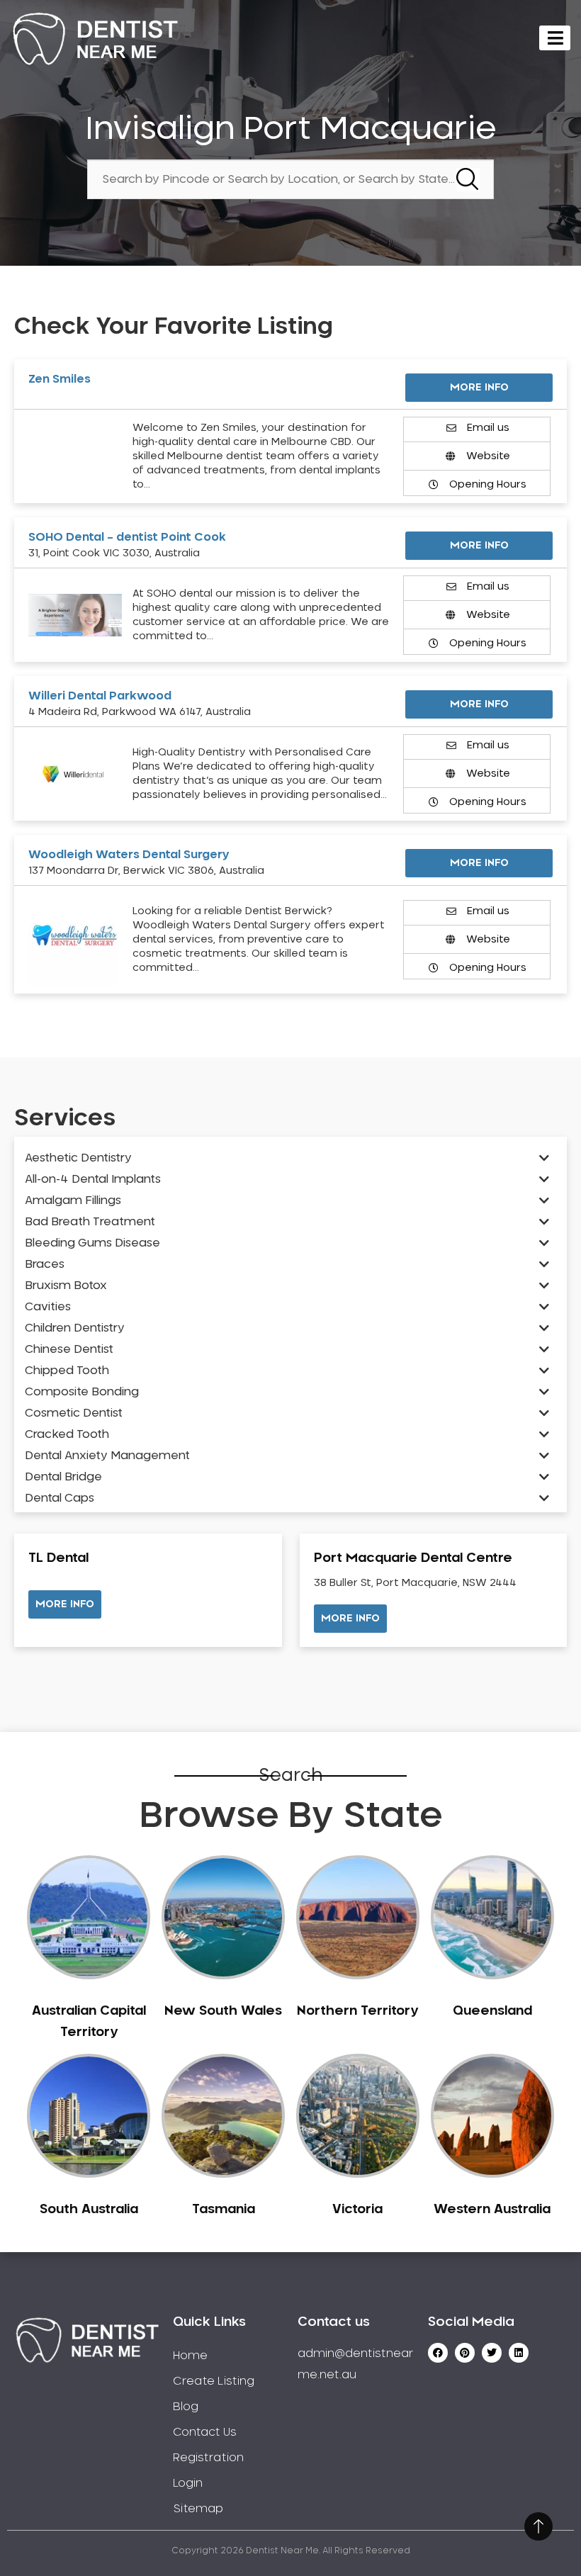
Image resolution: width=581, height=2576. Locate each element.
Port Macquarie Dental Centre (413, 1558)
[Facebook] (438, 2353)
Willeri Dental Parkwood (100, 696)
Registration (208, 2458)
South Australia (89, 2210)
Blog (186, 2407)
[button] (65, 1604)
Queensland (492, 2011)
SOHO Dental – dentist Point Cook (127, 537)
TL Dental (58, 1558)
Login (188, 2483)
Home (190, 2356)
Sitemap (198, 2509)
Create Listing (214, 2381)
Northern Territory (357, 2011)
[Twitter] (492, 2353)
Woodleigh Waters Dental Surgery (129, 855)
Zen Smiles (60, 379)
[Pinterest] (465, 2353)
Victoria (357, 2210)
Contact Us (205, 2432)
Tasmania (224, 2210)
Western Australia (492, 2210)
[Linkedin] (519, 2353)
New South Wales (223, 2011)
